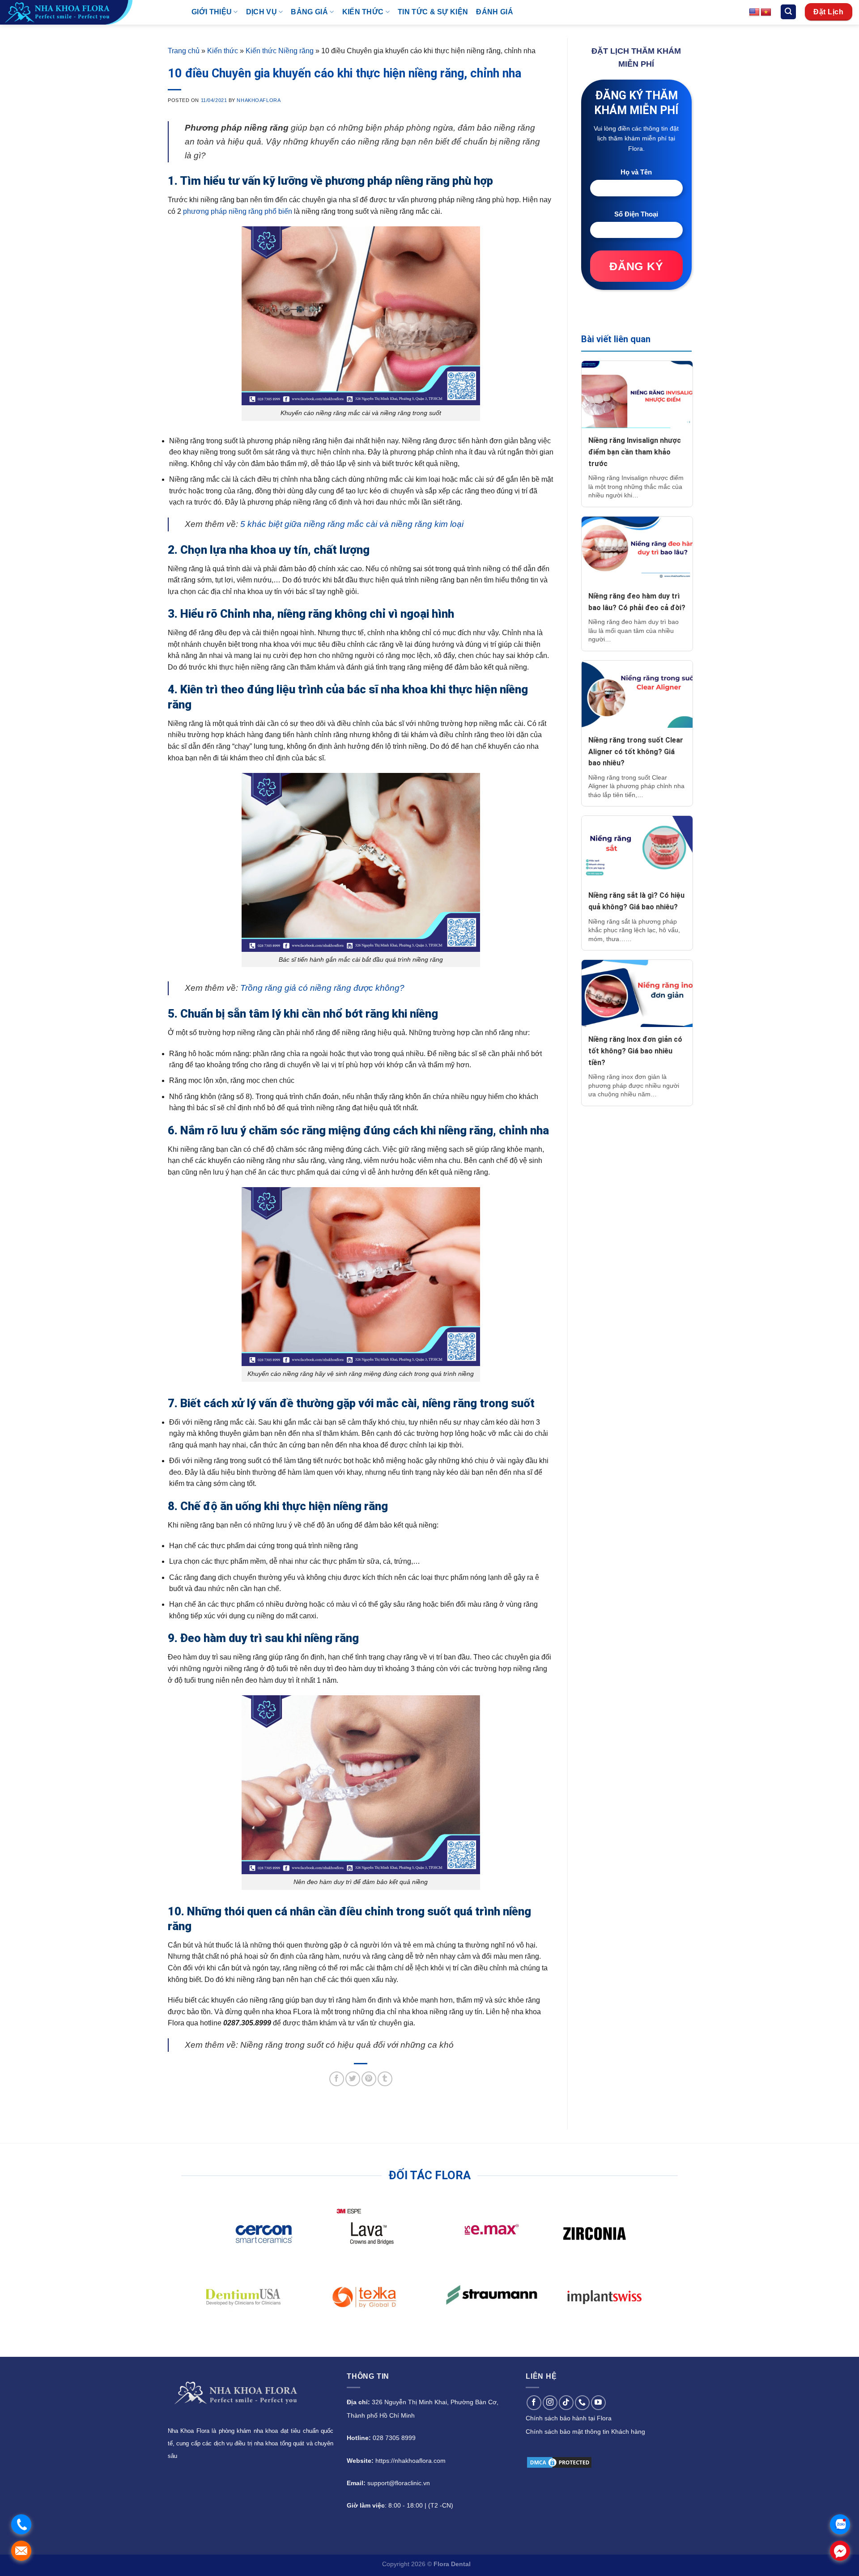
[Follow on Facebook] (534, 2403)
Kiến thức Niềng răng (280, 51)
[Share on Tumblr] (385, 2079)
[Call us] (582, 2403)
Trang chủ (184, 51)
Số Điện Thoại (636, 214)
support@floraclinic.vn (399, 2483)
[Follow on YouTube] (598, 2403)
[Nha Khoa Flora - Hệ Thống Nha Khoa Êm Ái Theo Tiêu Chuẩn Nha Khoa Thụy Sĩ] (89, 12)
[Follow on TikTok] (566, 2403)
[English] (754, 13)
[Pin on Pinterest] (369, 2079)
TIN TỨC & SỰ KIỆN (433, 12)
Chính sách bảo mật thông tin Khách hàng (585, 2432)
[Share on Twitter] (353, 2079)
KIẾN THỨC (363, 12)
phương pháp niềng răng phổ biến (238, 211)
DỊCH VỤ (262, 12)
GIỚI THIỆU (212, 12)
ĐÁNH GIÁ (495, 12)
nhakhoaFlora (259, 100)
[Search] (788, 12)
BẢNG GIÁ (309, 12)
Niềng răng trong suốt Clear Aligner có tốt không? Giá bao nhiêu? (636, 751)
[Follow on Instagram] (550, 2403)
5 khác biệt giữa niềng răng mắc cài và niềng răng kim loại (352, 524)
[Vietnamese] (766, 13)
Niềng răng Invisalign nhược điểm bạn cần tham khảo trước (635, 452)
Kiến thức (223, 51)
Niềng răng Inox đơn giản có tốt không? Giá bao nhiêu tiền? (635, 1051)
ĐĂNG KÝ (636, 266)
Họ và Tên (636, 172)
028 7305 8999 (394, 2438)
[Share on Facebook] (337, 2079)
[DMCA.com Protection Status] (559, 2462)
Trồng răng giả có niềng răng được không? (322, 988)
